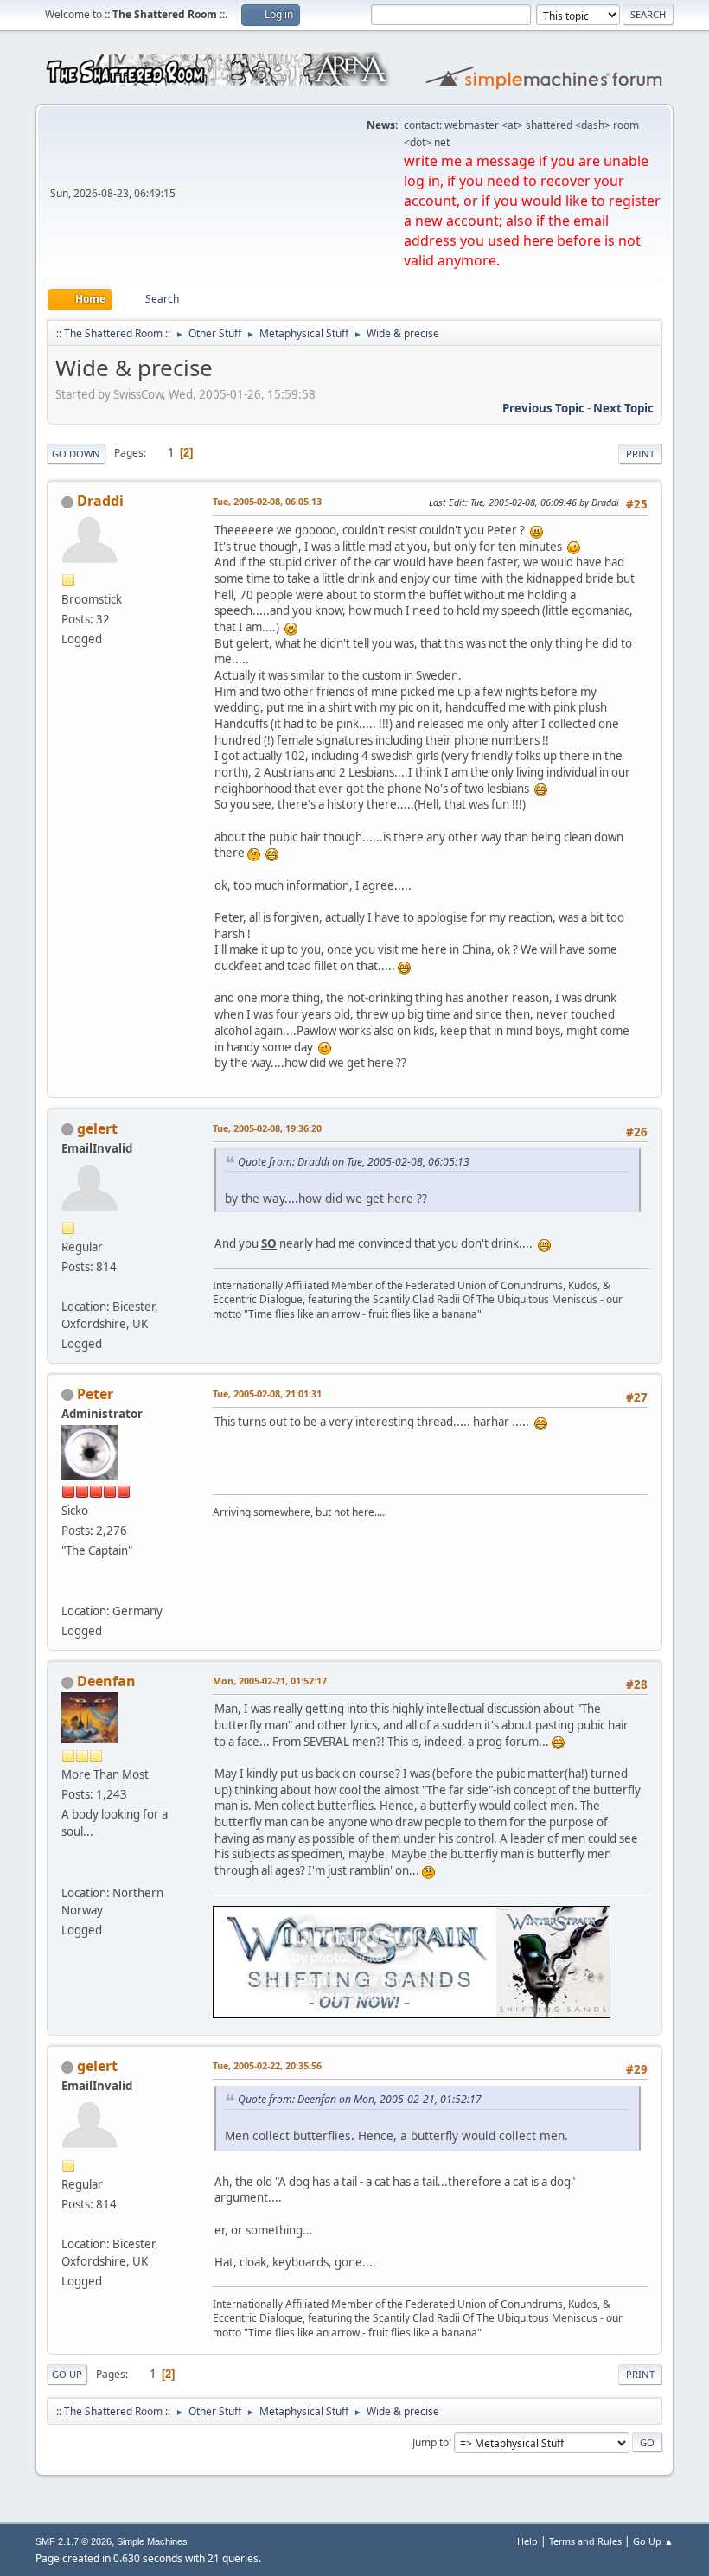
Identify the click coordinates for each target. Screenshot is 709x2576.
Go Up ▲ (653, 2541)
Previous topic (543, 408)
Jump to (431, 2442)
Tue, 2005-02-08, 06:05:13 (267, 501)
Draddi (100, 501)
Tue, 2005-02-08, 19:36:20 (267, 1128)
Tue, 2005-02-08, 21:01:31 (267, 1393)
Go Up (67, 2374)
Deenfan (106, 1681)
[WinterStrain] (68, 1871)
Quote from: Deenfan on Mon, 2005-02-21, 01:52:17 (360, 2099)
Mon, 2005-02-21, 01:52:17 (270, 1681)
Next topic (623, 408)
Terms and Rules (585, 2541)
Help (527, 2541)
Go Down (76, 454)
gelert (97, 1128)
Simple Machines (152, 2541)
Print (640, 454)
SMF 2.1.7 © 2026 (73, 2541)
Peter (95, 1394)
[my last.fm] (68, 1590)
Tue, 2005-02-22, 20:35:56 (267, 2065)
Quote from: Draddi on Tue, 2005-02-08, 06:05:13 (354, 1162)
